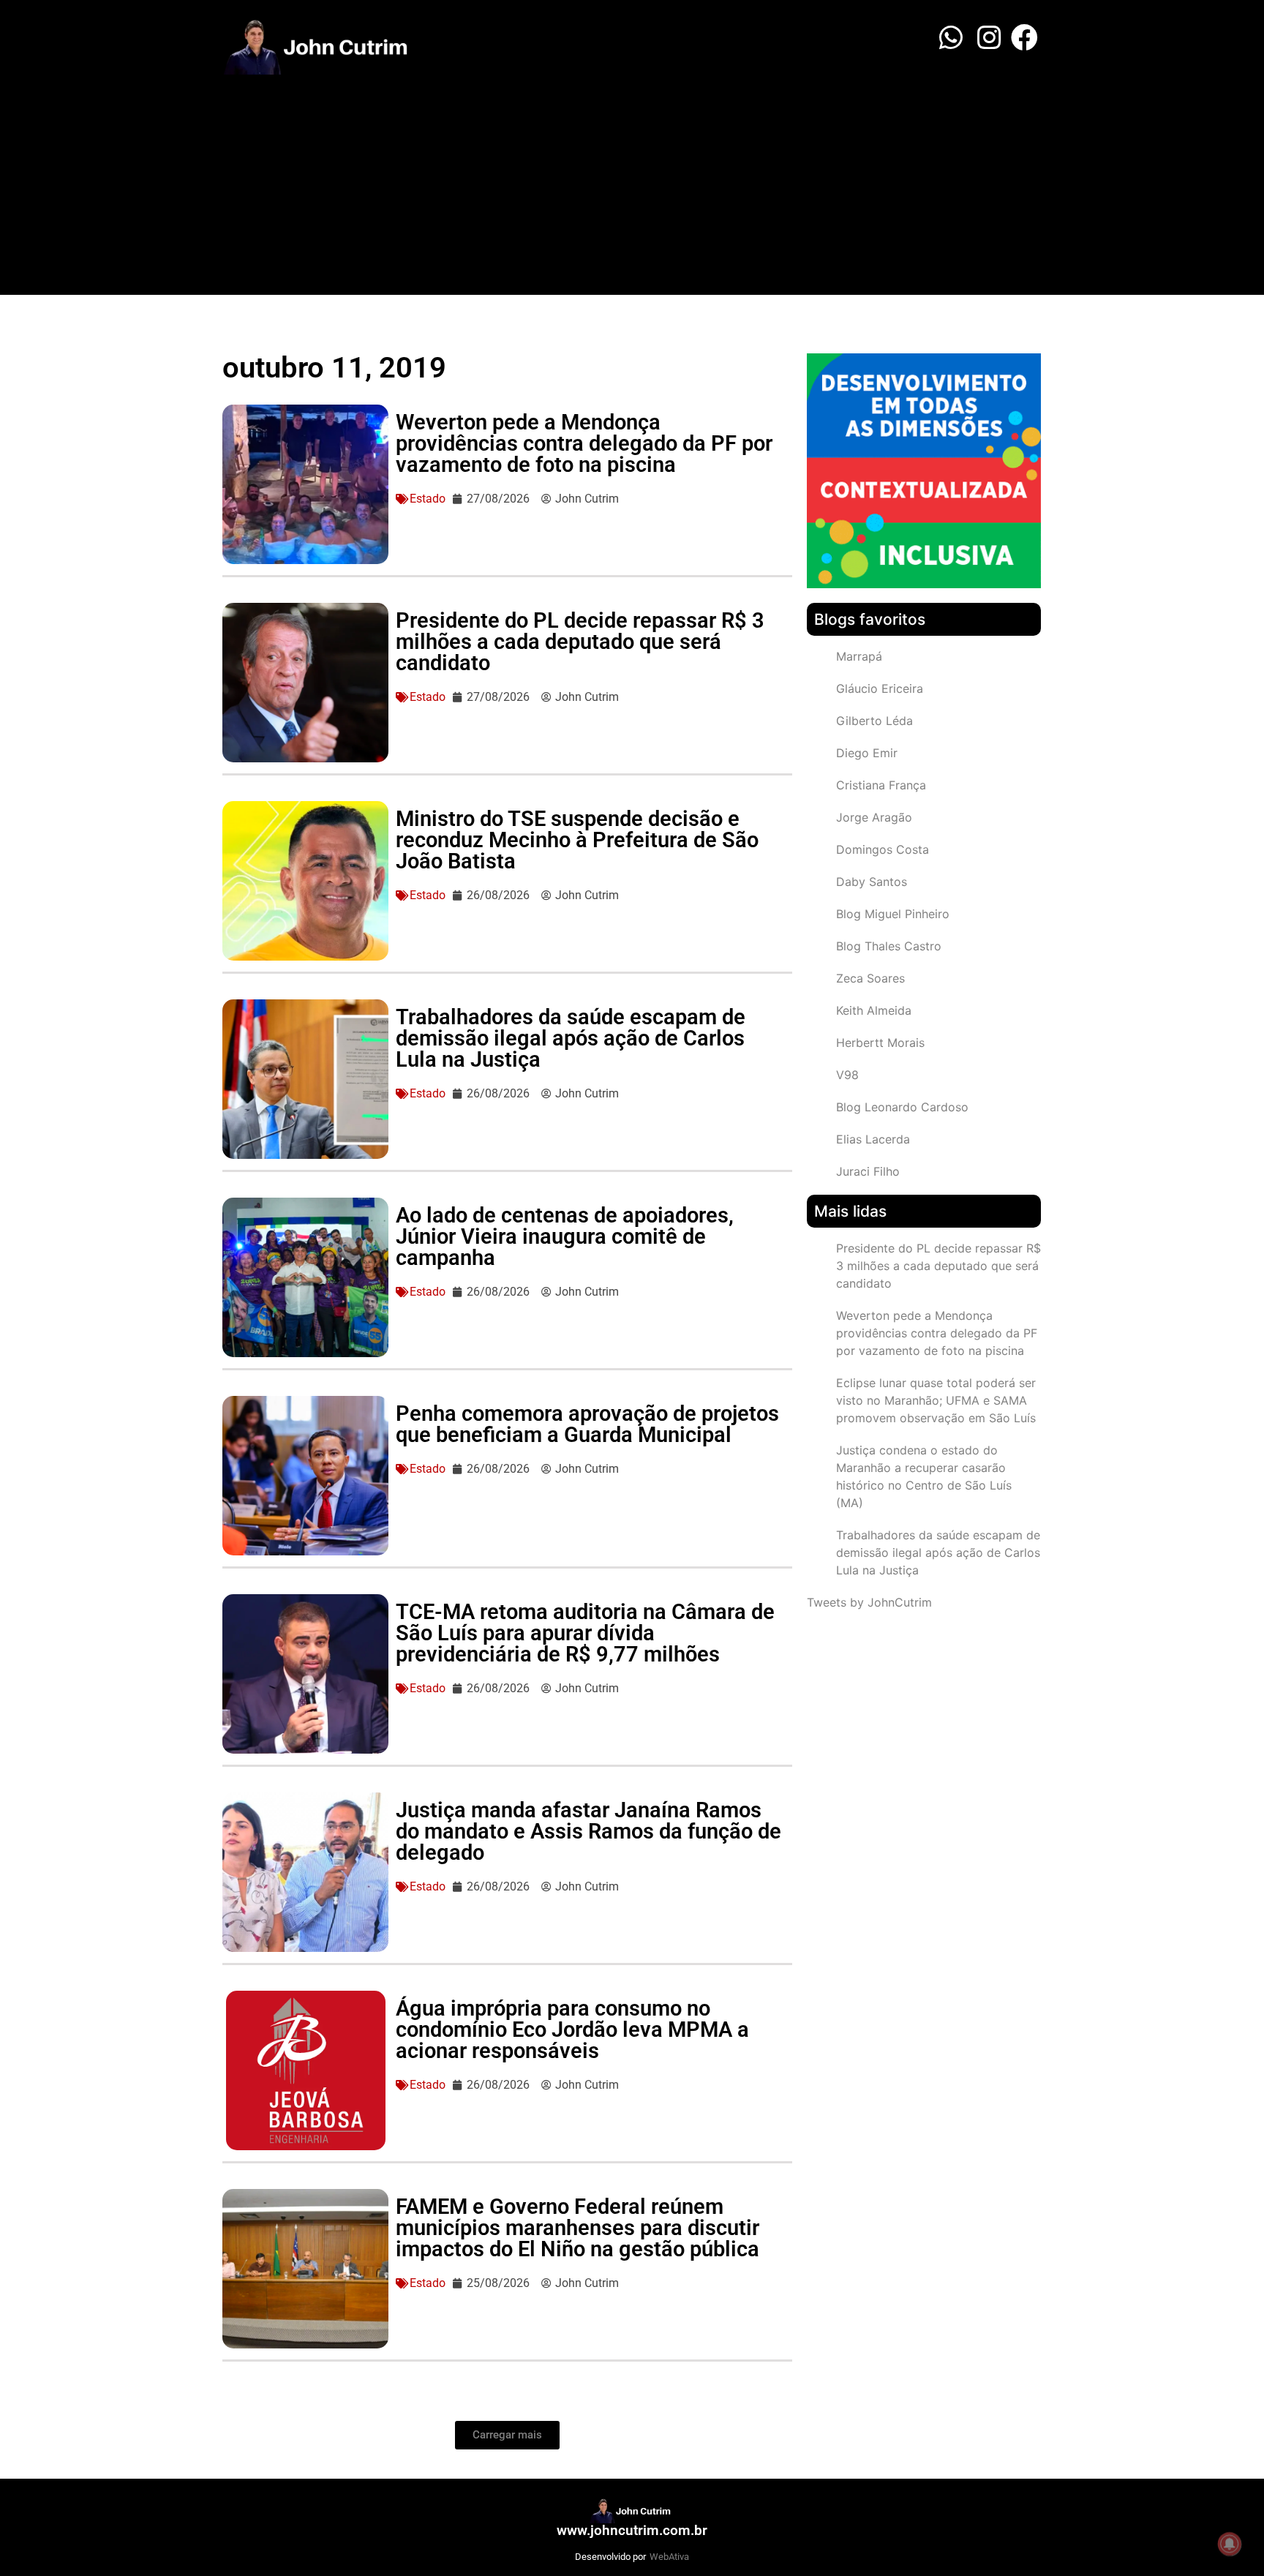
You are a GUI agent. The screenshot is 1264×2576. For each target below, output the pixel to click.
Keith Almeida (874, 1010)
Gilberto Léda (874, 721)
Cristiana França (881, 785)
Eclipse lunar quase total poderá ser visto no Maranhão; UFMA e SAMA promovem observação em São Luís (936, 1400)
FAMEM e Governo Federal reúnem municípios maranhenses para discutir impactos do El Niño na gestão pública (578, 2228)
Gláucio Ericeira (880, 688)
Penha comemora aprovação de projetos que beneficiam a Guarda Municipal (587, 1424)
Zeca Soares (870, 978)
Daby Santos (872, 882)
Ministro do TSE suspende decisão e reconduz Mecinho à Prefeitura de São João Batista (577, 840)
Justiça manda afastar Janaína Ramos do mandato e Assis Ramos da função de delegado (588, 1831)
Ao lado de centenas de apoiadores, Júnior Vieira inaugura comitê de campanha (565, 1236)
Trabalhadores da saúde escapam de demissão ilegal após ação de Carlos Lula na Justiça (571, 1038)
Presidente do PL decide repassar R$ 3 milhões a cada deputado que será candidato (580, 642)
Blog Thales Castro (889, 946)
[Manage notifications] (1230, 2544)
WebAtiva (669, 2557)
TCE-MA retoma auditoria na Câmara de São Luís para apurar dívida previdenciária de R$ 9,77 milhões (585, 1633)
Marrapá (859, 656)
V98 (847, 1075)
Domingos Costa (883, 849)
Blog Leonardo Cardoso (902, 1107)
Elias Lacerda (873, 1139)
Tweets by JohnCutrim (869, 1602)
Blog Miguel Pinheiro (893, 914)
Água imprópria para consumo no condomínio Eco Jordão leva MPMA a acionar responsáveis (572, 2029)
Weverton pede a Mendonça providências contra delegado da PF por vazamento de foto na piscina (584, 443)
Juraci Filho (868, 1171)
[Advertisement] (632, 185)
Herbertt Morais (880, 1043)
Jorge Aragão (874, 817)
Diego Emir (867, 753)
